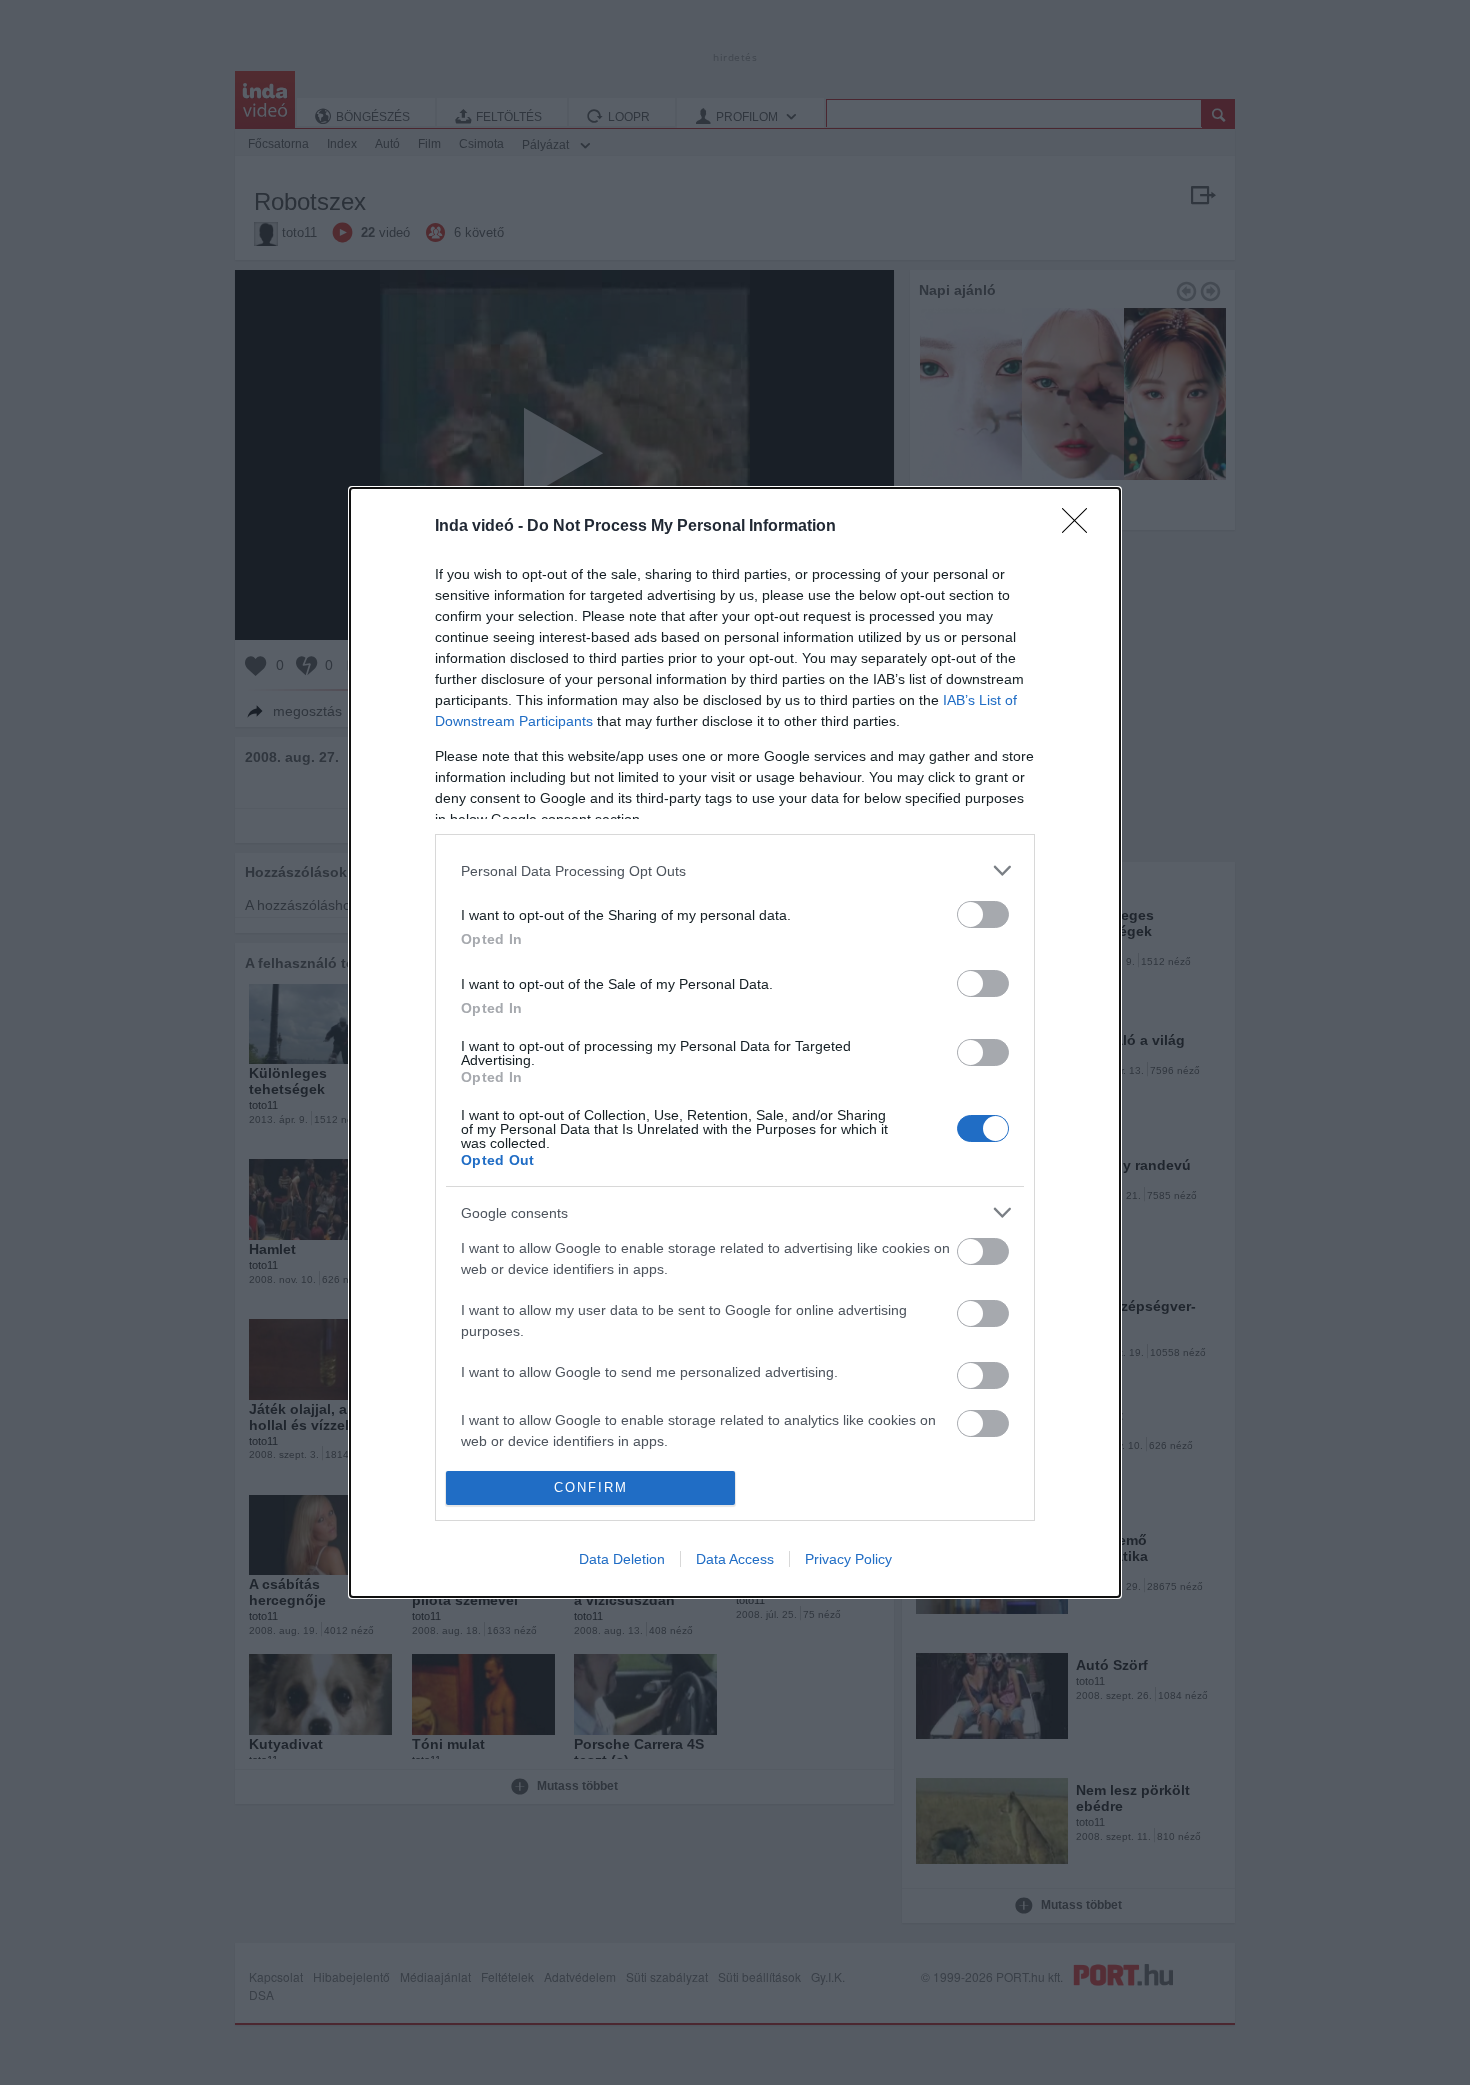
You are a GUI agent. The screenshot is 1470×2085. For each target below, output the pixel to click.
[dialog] (735, 1042)
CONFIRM (591, 1487)
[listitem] (735, 870)
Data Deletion (622, 1559)
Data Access (735, 1559)
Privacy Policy (848, 1559)
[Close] (1081, 527)
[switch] (983, 914)
